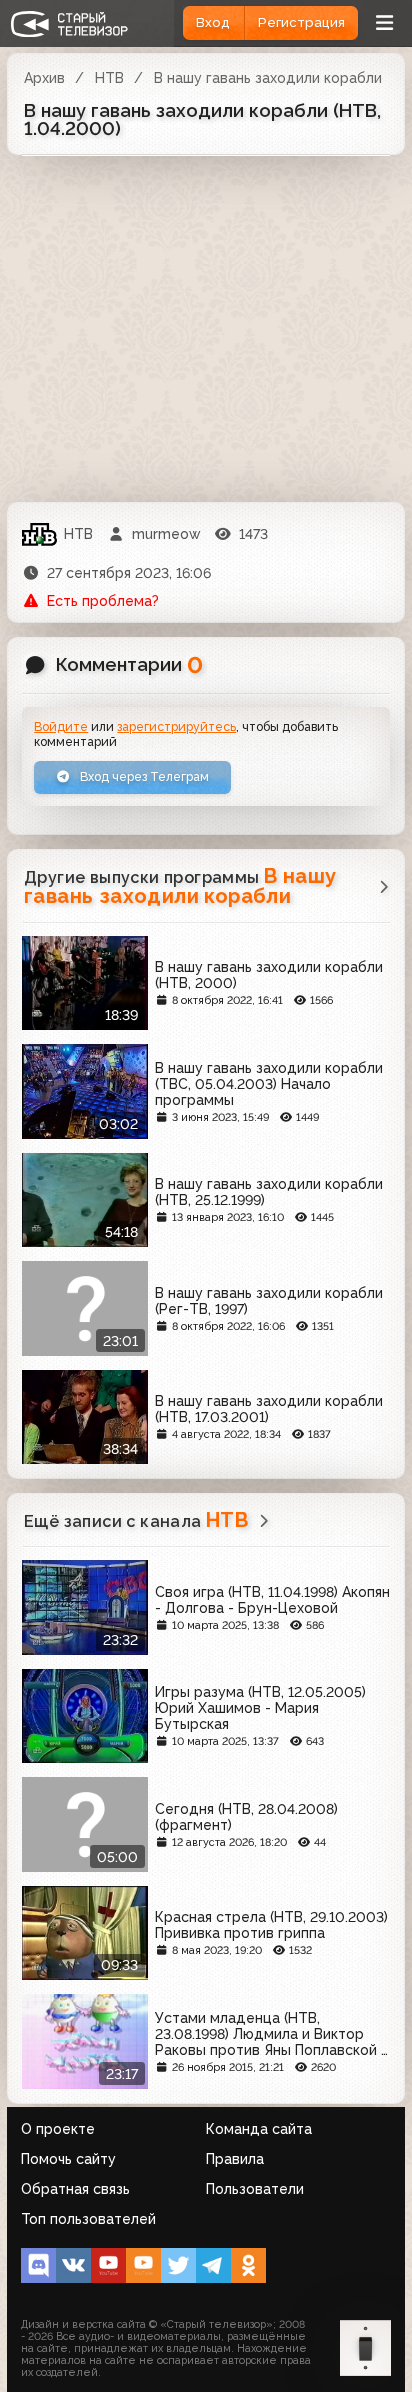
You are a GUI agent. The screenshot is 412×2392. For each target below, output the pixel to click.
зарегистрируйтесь (176, 726)
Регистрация (301, 22)
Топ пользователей (88, 2219)
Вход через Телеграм (143, 776)
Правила (235, 2159)
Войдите (61, 726)
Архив (44, 78)
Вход (213, 22)
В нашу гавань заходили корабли (268, 78)
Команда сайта (259, 2129)
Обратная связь (75, 2189)
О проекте (58, 2129)
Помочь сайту (68, 2159)
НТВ (109, 78)
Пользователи (255, 2189)
